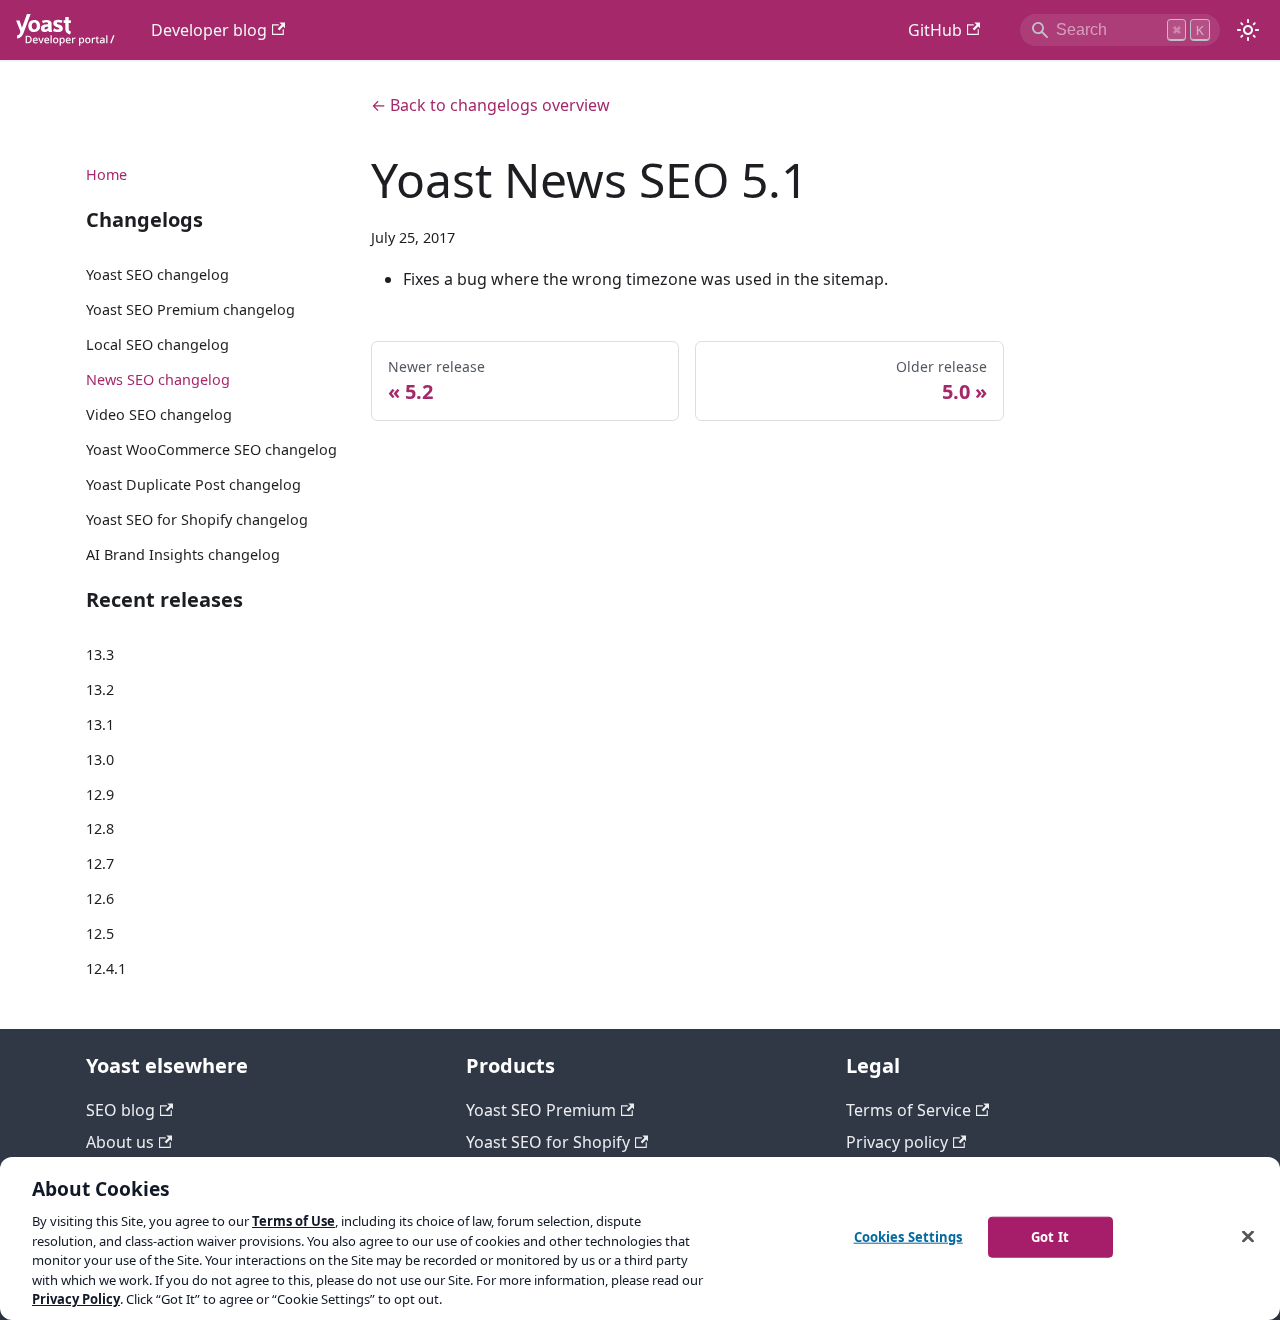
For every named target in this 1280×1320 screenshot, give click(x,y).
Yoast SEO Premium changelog (190, 309)
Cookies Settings (908, 1236)
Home (106, 174)
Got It (1050, 1236)
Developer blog (209, 30)
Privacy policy (897, 1142)
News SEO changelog (158, 379)
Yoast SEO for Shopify (548, 1142)
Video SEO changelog (159, 414)
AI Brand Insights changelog (183, 554)
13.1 (100, 724)
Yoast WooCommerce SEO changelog (211, 449)
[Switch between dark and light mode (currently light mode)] (1248, 30)
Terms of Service (908, 1110)
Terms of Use (293, 1221)
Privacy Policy (76, 1299)
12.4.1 (106, 968)
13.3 (100, 654)
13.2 (100, 689)
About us (120, 1142)
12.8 (100, 828)
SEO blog (120, 1110)
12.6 (100, 898)
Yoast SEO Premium (541, 1110)
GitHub (935, 30)
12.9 (100, 794)
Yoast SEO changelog (157, 274)
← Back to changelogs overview (490, 105)
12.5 (100, 933)
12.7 (100, 863)
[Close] (1248, 1236)
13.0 (100, 759)
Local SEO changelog (157, 344)
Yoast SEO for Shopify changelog (197, 519)
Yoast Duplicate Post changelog (193, 484)
